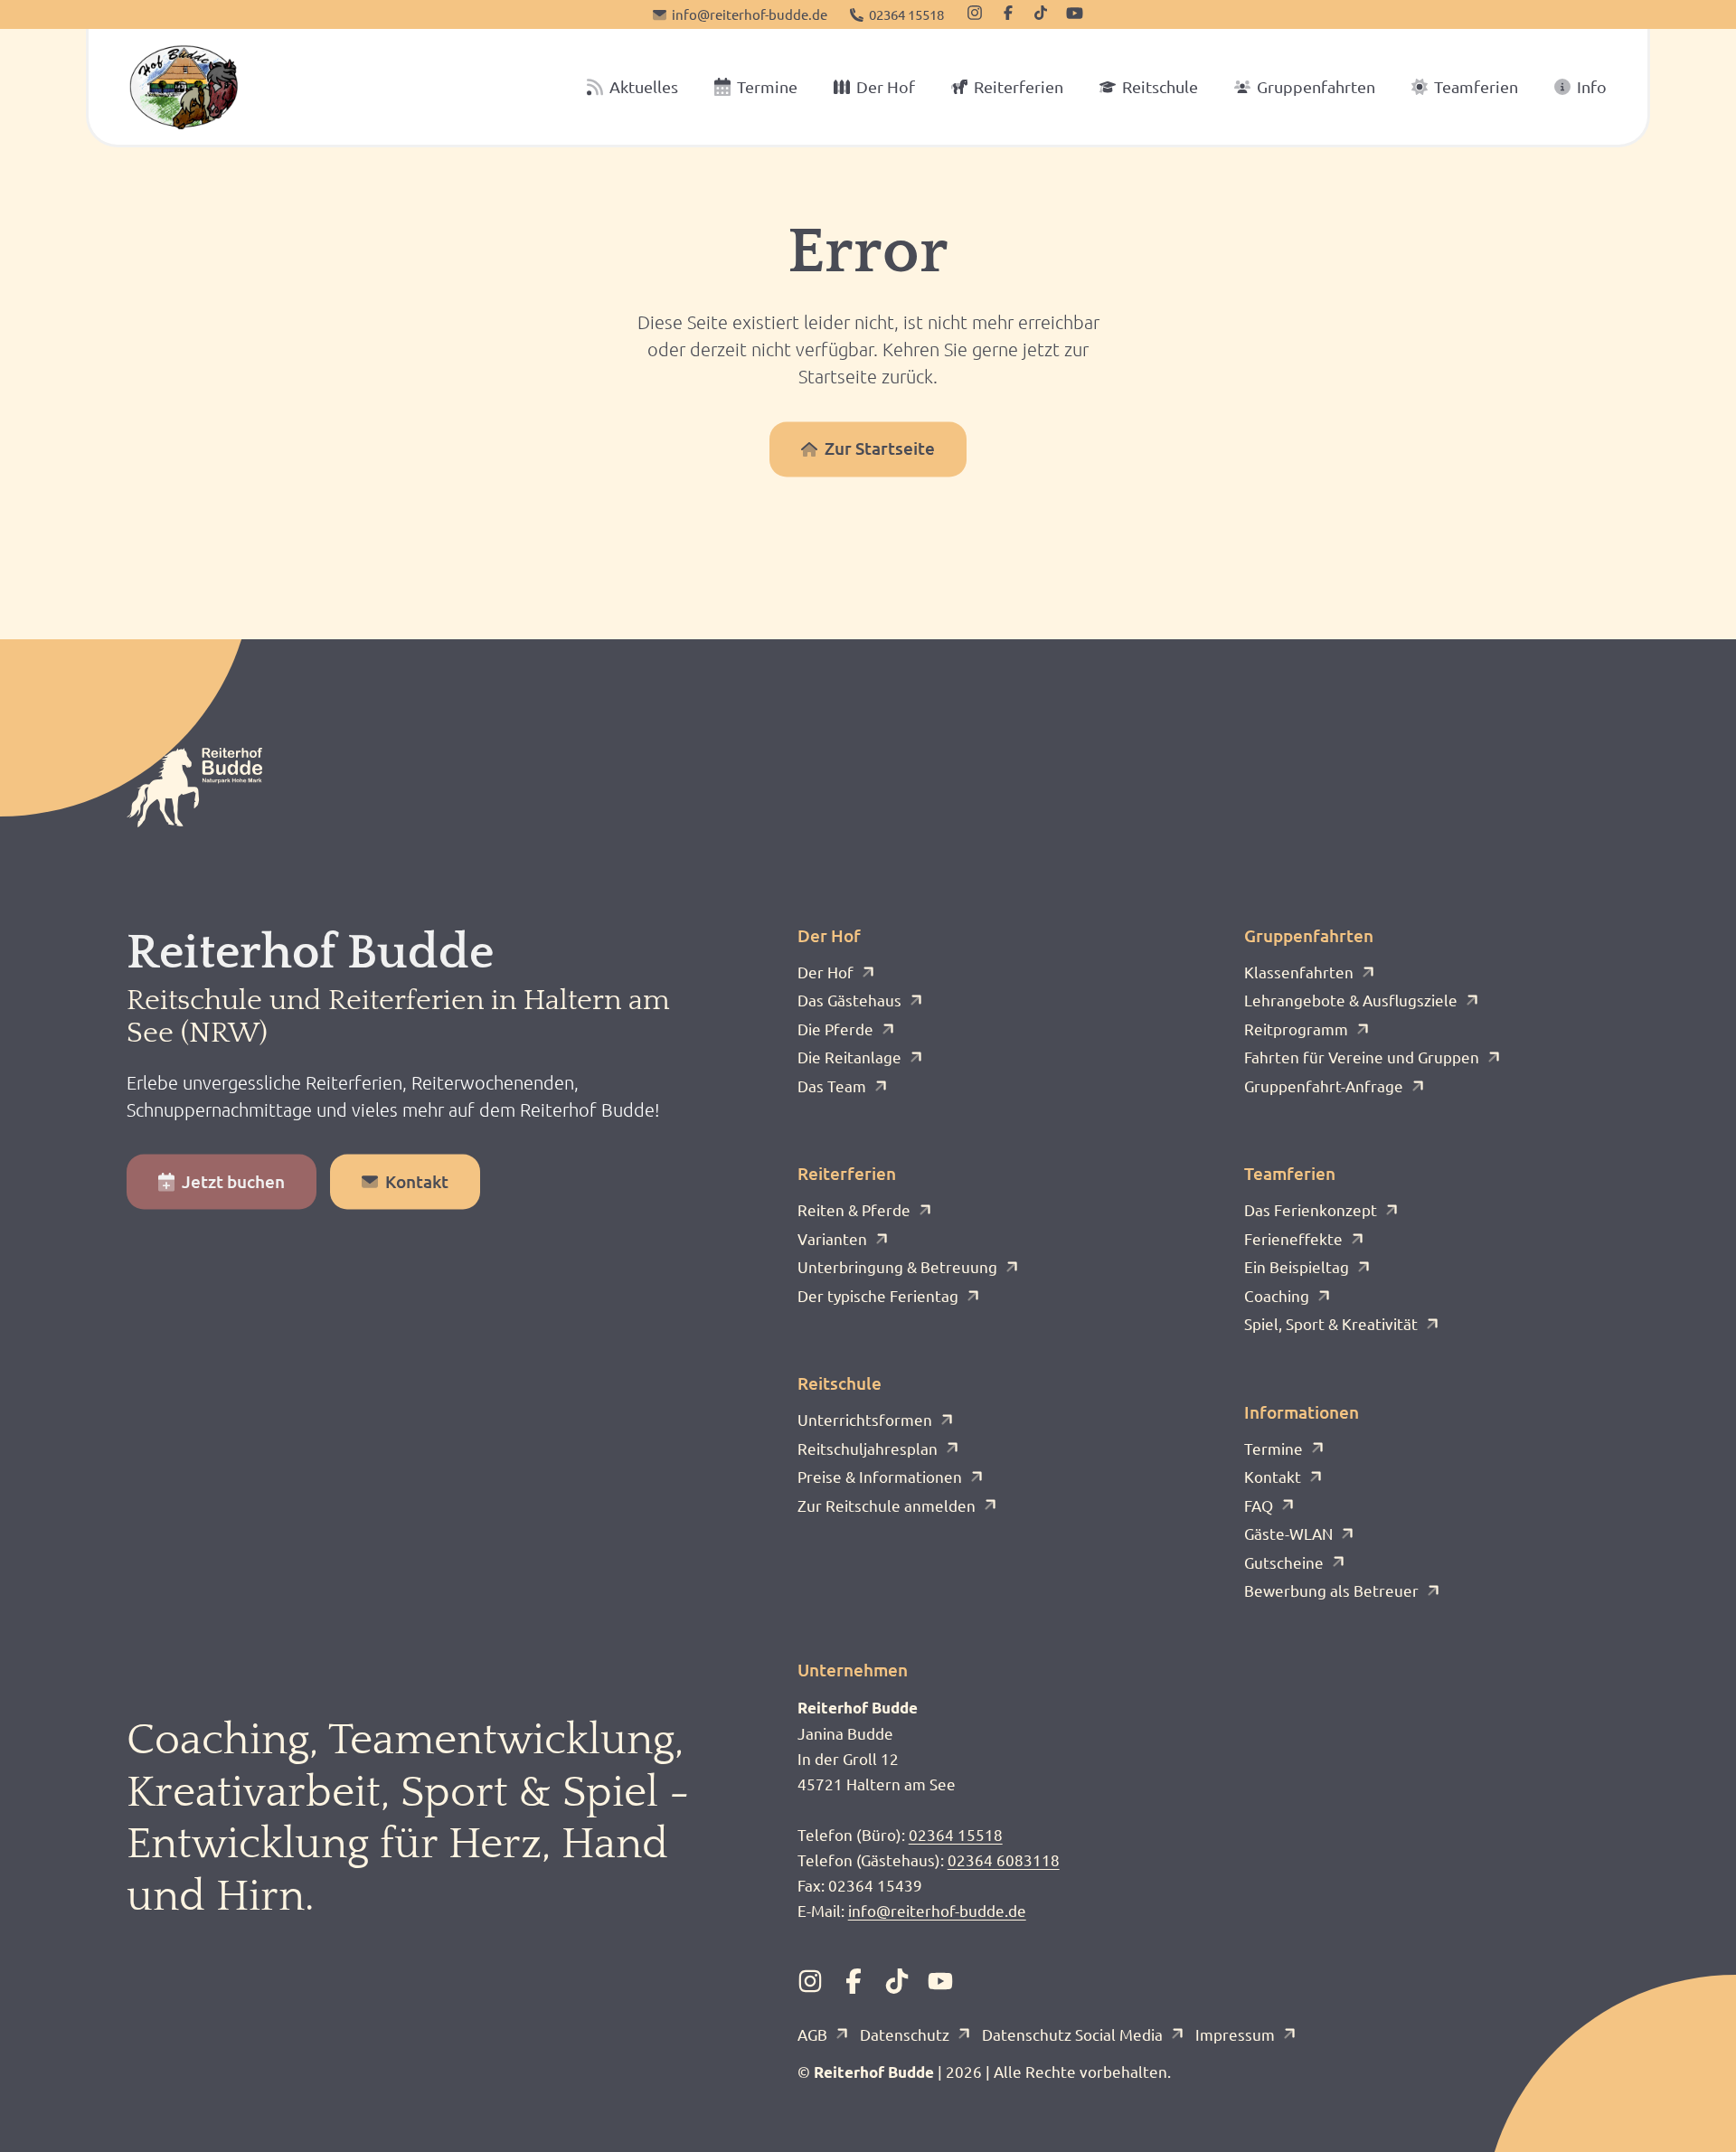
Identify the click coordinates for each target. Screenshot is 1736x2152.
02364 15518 (956, 1834)
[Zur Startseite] (184, 87)
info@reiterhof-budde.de (937, 1910)
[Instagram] (975, 13)
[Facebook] (1008, 13)
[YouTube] (1075, 13)
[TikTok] (1041, 13)
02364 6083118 (1004, 1859)
